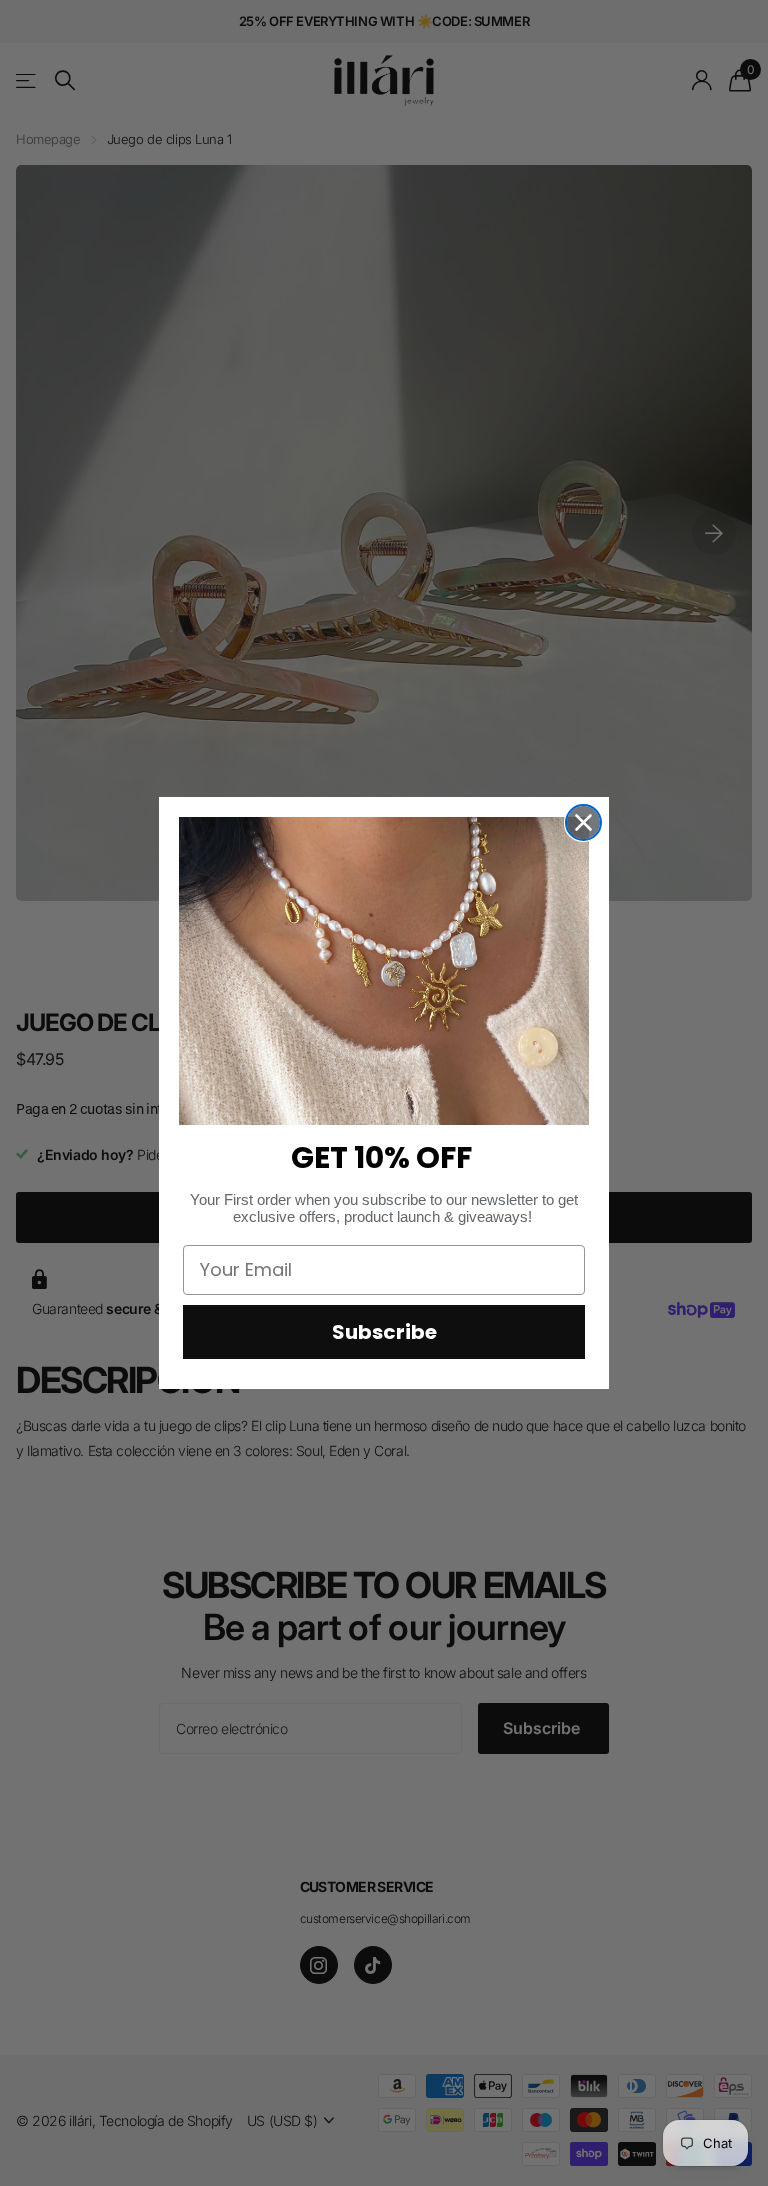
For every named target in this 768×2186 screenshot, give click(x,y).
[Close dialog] (583, 822)
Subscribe (384, 1332)
